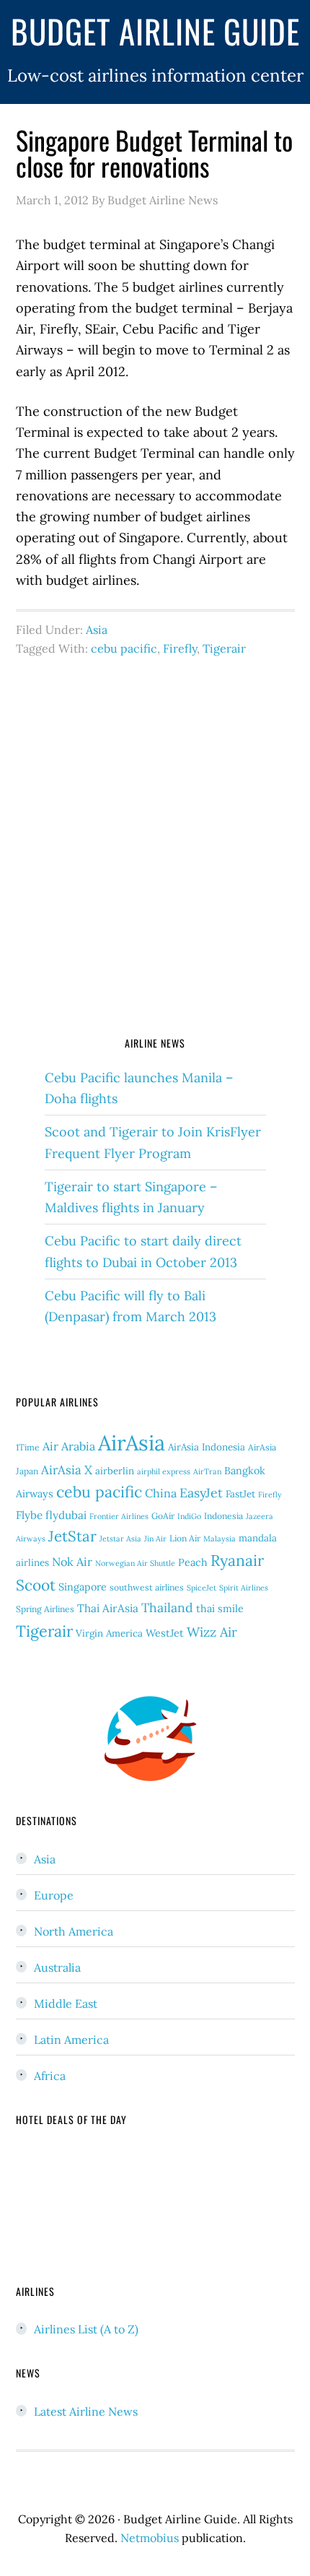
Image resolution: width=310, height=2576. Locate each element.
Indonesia (223, 1516)
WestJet (165, 1633)
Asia (97, 630)
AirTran (207, 1471)
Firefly (180, 648)
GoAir (163, 1516)
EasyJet (201, 1493)
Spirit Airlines (244, 1588)
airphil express (164, 1471)
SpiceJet (201, 1588)
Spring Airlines (45, 1609)
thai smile (220, 1609)
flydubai (66, 1515)
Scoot (36, 1585)
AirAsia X (67, 1470)
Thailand (167, 1607)
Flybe (29, 1515)
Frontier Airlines (119, 1516)
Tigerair (224, 648)
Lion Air (185, 1538)
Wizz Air (212, 1632)
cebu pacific (124, 648)
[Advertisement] (155, 853)
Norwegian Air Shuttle (135, 1563)
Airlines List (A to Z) (86, 2329)
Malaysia (220, 1539)
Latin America (71, 2040)
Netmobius (150, 2538)
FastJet (240, 1494)
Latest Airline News (86, 2411)
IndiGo (189, 1516)
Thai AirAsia (108, 1608)
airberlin (115, 1471)
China (161, 1493)
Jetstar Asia (120, 1539)
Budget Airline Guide (155, 31)
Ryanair (237, 1561)
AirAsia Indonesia (207, 1447)
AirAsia (132, 1443)
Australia (57, 1967)
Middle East (66, 2003)
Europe (54, 1895)
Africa (50, 2076)
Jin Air (155, 1539)
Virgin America (109, 1633)
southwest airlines (147, 1587)
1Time (28, 1447)
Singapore (83, 1587)
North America (74, 1931)
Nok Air (72, 1562)
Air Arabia (69, 1446)
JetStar (72, 1536)
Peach (193, 1562)
